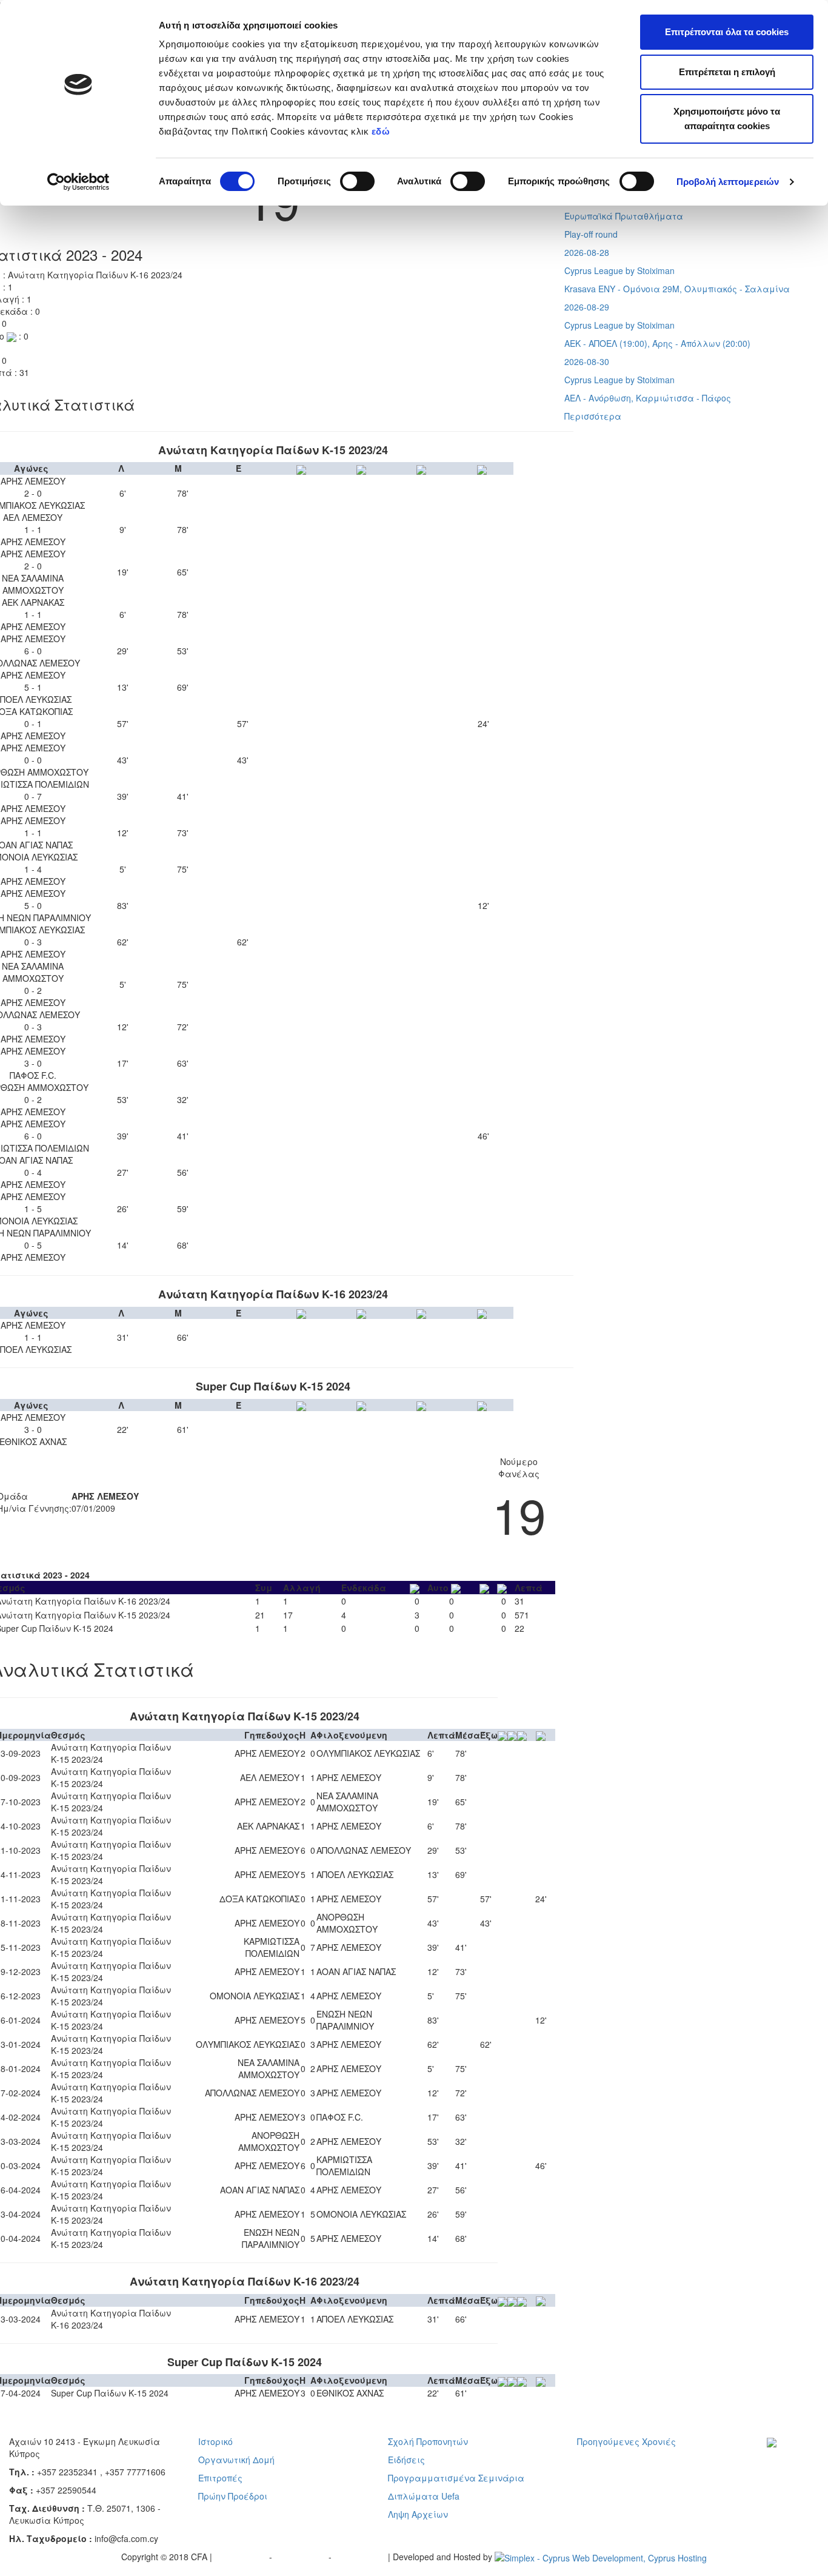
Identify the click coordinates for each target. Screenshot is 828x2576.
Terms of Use (302, 2557)
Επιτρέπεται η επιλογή (727, 72)
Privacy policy (242, 2557)
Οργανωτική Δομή (236, 2460)
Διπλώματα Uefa (424, 2496)
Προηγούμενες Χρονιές (626, 2441)
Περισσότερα (593, 416)
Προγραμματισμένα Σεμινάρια (456, 2478)
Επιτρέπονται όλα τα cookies (727, 32)
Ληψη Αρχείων (418, 2514)
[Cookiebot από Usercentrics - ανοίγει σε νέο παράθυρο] (78, 182)
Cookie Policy (361, 2557)
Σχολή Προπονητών (428, 2441)
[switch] (357, 181)
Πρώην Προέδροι (233, 2496)
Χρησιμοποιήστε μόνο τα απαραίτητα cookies (727, 119)
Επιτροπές (220, 2478)
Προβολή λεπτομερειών (728, 182)
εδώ (382, 131)
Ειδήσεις (406, 2460)
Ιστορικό (215, 2441)
